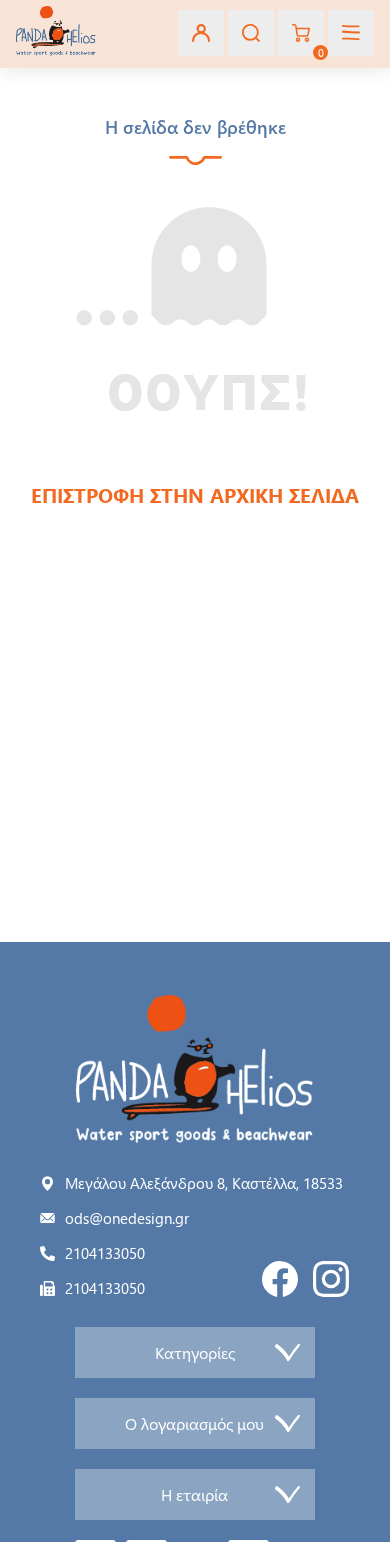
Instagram (331, 1279)
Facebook (280, 1279)
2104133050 (105, 1253)
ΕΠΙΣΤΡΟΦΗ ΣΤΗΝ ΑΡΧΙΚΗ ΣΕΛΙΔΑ (195, 494)
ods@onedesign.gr (127, 1218)
